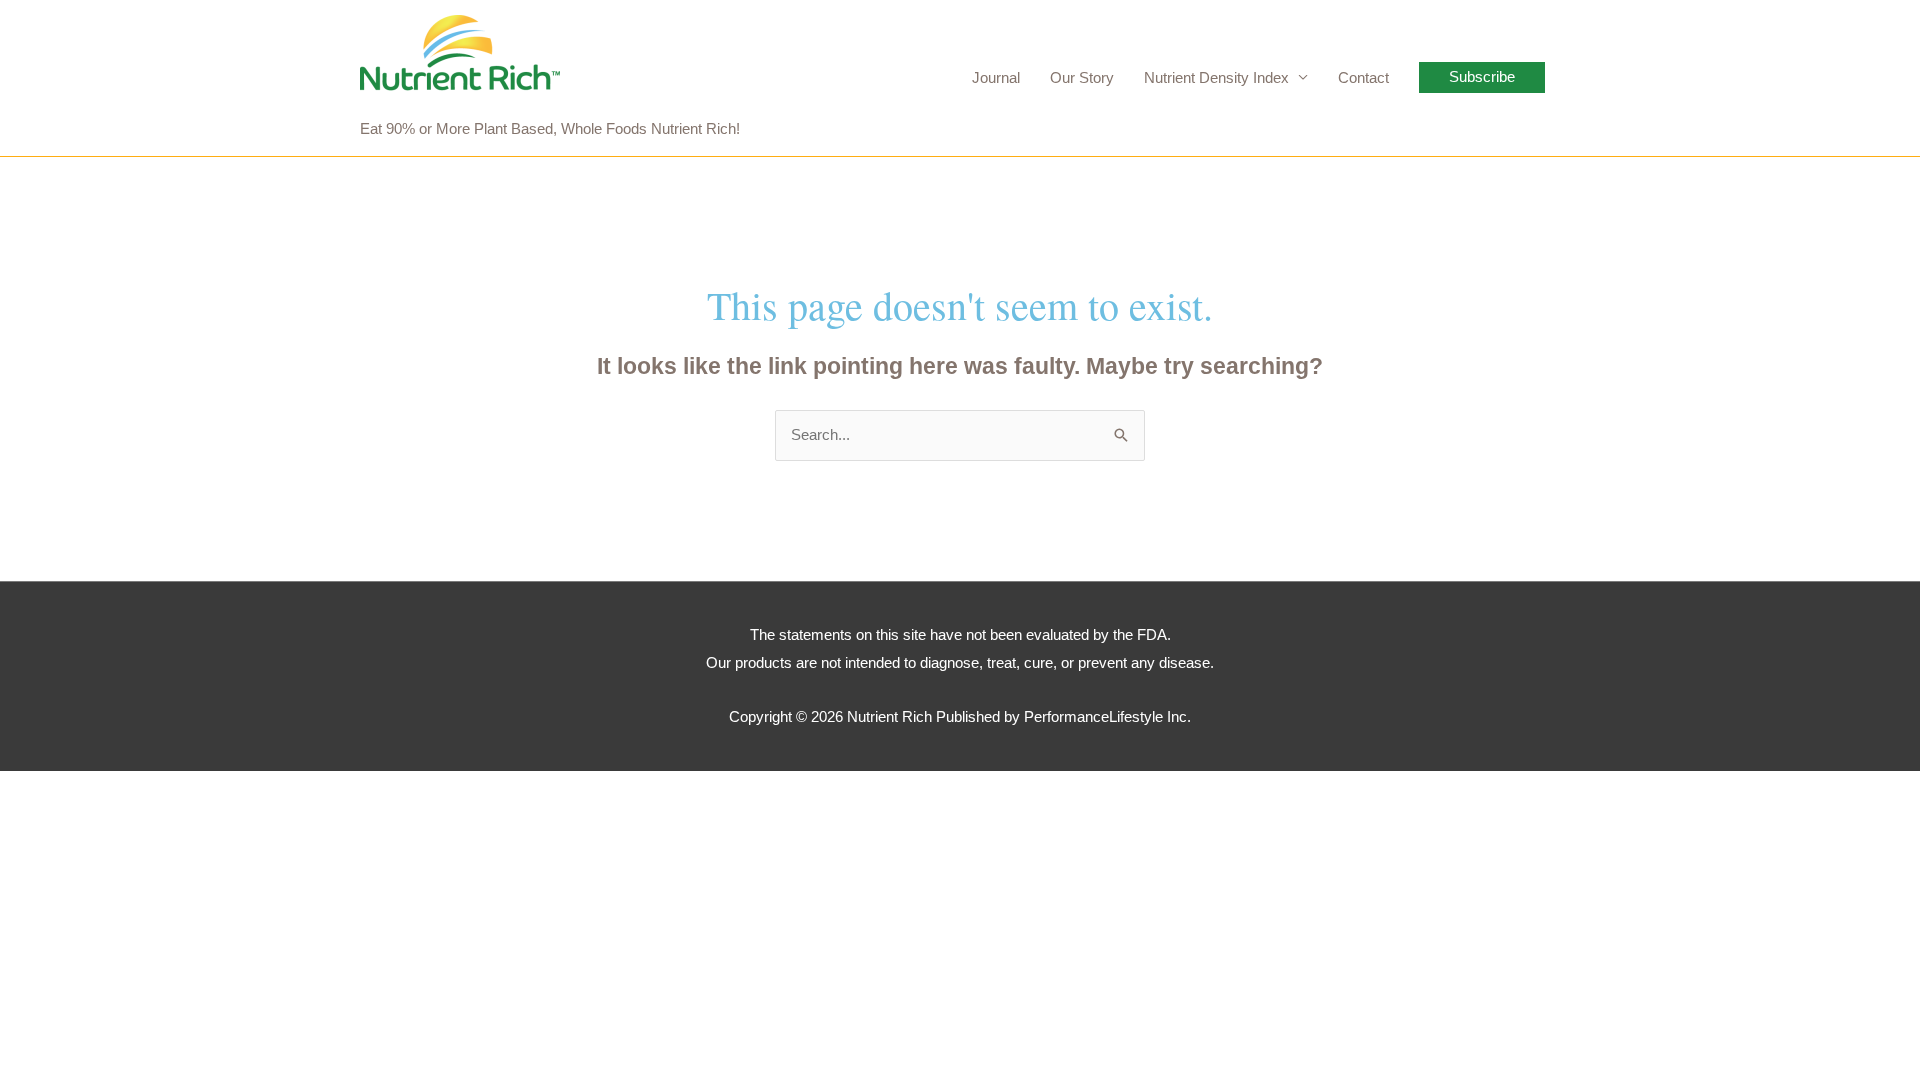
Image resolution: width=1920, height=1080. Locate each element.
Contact (1363, 77)
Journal (996, 77)
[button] (1482, 77)
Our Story (1082, 77)
